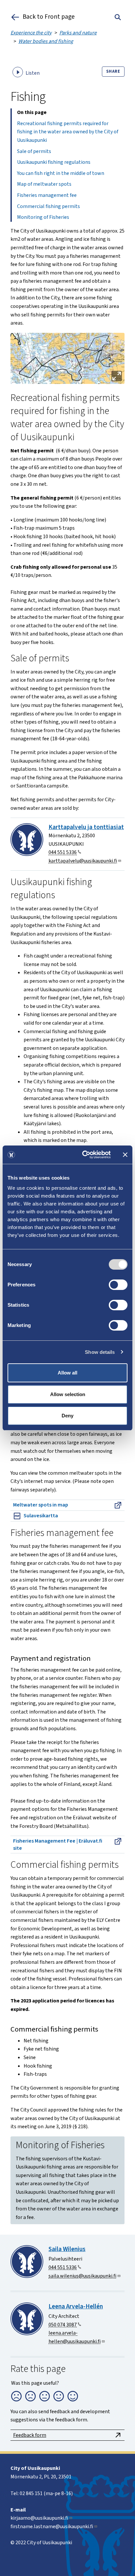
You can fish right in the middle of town (61, 173)
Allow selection (68, 1394)
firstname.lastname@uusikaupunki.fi (52, 2527)
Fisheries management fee (47, 195)
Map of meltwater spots (44, 184)
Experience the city (31, 33)
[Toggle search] (118, 17)
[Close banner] (125, 1155)
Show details (100, 1352)
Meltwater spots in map (41, 1505)
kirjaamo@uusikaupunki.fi (39, 2518)
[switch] (118, 1285)
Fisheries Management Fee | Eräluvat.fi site (58, 1845)
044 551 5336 (63, 852)
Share (113, 71)
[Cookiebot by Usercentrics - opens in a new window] (84, 1155)
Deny (67, 1416)
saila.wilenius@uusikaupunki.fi (82, 2276)
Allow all (67, 1373)
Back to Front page (49, 17)
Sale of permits (34, 151)
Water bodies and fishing (46, 41)
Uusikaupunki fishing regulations (54, 162)
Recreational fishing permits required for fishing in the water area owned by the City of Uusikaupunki (68, 132)
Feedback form (30, 2435)
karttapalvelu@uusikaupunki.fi (83, 861)
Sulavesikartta (41, 1516)
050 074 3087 (63, 2325)
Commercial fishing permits (48, 206)
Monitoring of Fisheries (43, 217)
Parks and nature (78, 33)
